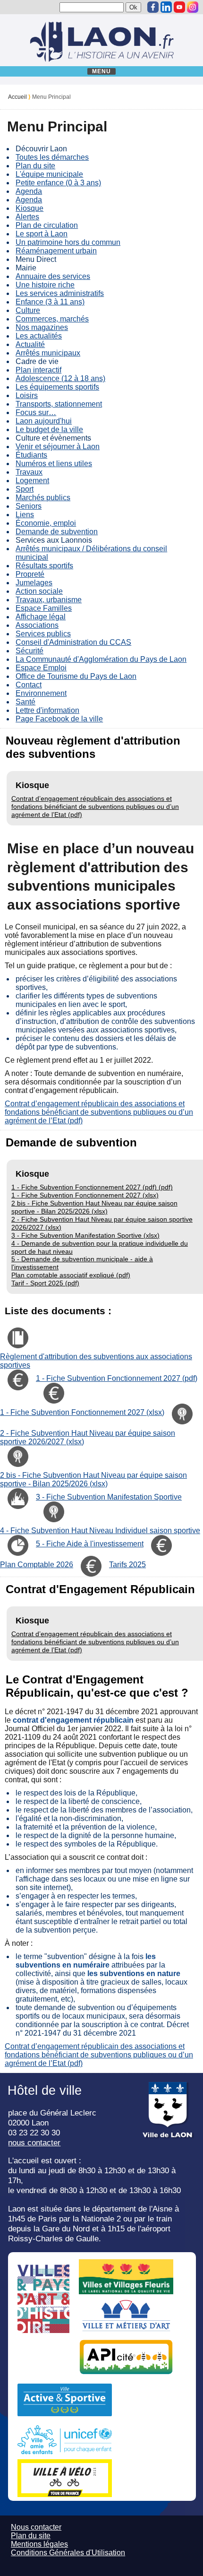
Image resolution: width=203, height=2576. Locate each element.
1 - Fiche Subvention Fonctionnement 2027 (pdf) (117, 1378)
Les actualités (39, 336)
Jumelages (34, 583)
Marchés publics (43, 498)
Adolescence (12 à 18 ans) (60, 378)
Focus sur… (36, 412)
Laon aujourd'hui (44, 421)
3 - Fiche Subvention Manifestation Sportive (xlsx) (85, 1235)
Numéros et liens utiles (54, 464)
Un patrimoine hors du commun (68, 242)
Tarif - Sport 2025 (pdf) (45, 1283)
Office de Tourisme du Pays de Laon (76, 676)
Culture (28, 310)
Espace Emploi (41, 668)
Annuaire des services (53, 276)
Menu (102, 71)
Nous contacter (36, 2527)
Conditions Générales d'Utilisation (68, 2553)
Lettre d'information (47, 710)
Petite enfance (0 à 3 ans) (58, 183)
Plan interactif (38, 370)
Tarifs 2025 (127, 1565)
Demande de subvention (57, 532)
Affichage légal (41, 617)
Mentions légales (39, 2544)
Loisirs (27, 395)
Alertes (27, 217)
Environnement (41, 693)
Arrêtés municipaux (48, 353)
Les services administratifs (60, 293)
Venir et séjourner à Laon (58, 447)
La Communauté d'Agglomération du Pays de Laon (101, 659)
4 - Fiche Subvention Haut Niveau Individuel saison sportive (100, 1531)
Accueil (17, 97)
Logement (32, 481)
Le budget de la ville (49, 429)
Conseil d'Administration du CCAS (73, 642)
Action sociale (39, 591)
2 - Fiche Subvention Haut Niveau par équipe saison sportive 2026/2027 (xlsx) (88, 1437)
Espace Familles (44, 608)
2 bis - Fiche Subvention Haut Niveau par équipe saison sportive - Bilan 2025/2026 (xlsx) (94, 1207)
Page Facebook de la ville (59, 719)
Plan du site (35, 166)
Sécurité (30, 651)
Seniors (29, 506)
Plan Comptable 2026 (37, 1565)
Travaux (29, 472)
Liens (25, 515)
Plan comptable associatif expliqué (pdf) (71, 1275)
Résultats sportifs (44, 566)
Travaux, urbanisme (49, 600)
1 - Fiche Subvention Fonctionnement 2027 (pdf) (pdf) (92, 1187)
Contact (29, 685)
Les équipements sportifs (57, 387)
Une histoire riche (45, 285)
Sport (25, 489)
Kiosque (30, 208)
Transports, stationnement (59, 404)
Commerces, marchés (52, 319)
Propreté (30, 574)
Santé (25, 702)
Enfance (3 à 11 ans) (50, 302)
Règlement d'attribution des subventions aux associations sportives (96, 1361)
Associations (37, 625)
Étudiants (31, 455)
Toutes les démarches (52, 157)
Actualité (30, 344)
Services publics (43, 634)
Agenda (29, 191)
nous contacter (34, 2142)
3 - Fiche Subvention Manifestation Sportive (109, 1497)
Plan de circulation (47, 225)
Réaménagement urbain (56, 251)
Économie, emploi (46, 523)
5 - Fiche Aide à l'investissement (90, 1544)
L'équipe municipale (49, 174)
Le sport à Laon (42, 234)
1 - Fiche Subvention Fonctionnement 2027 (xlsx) (85, 1195)
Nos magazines (42, 327)
